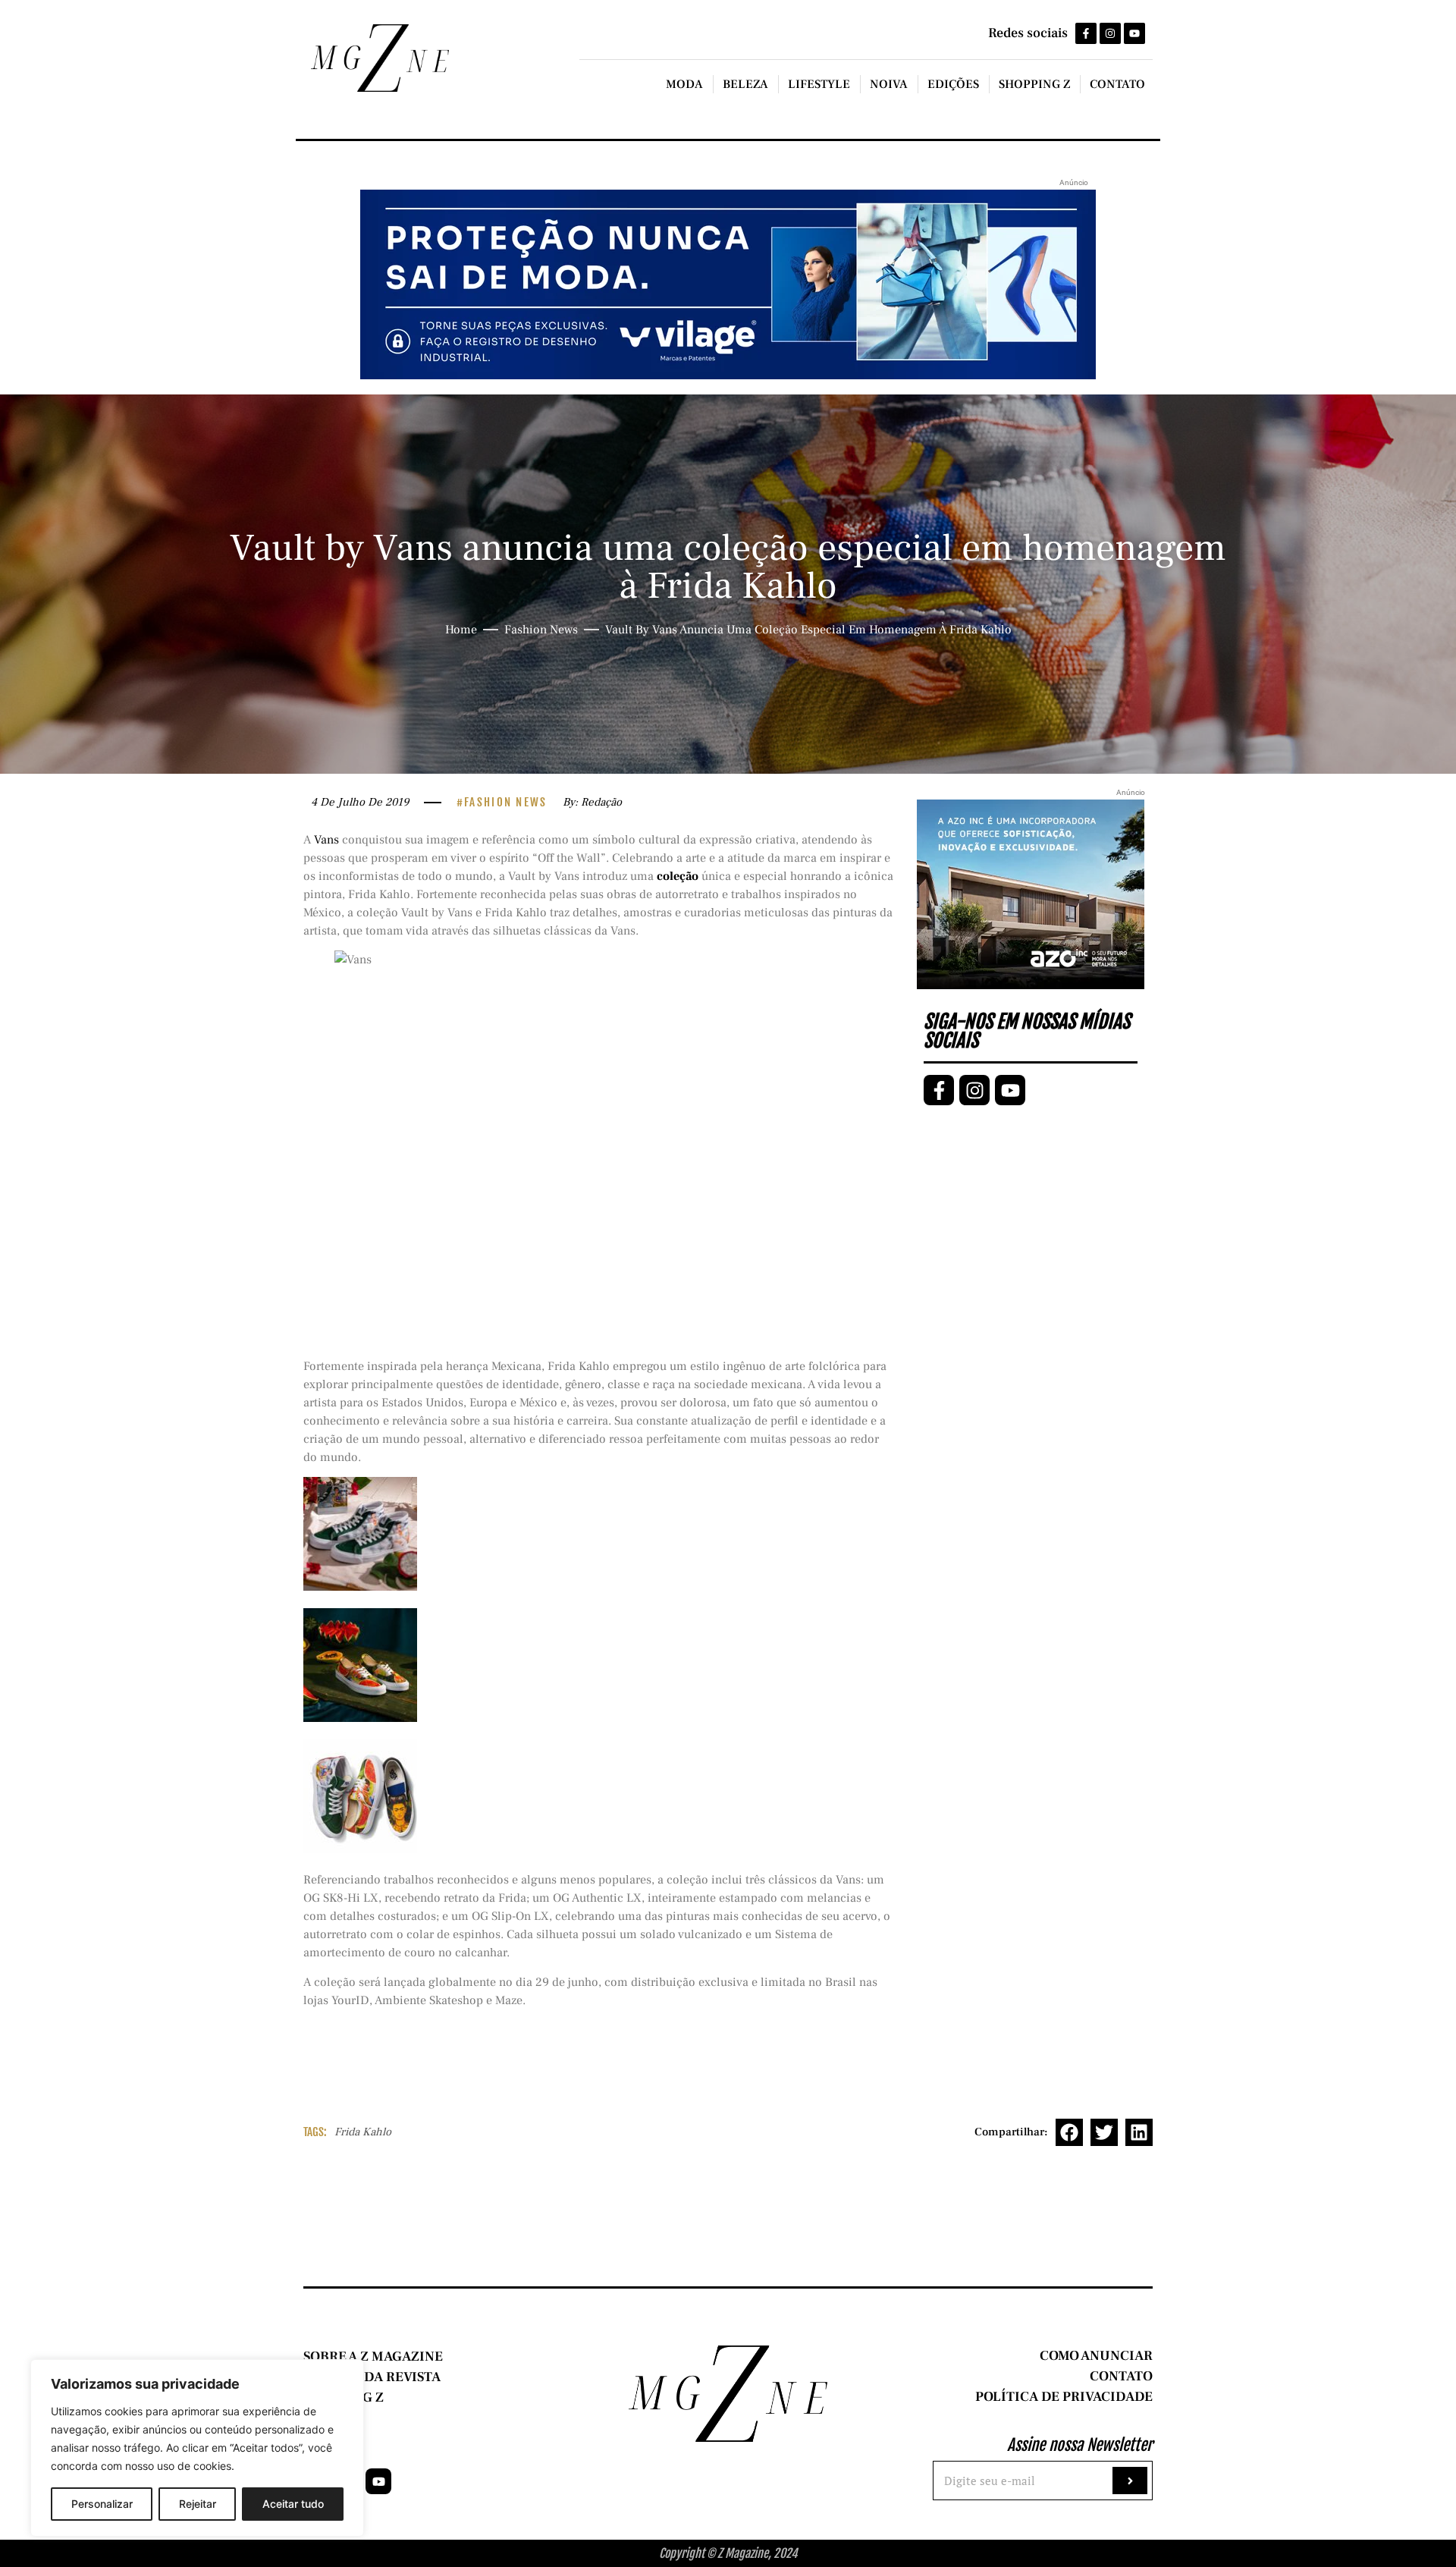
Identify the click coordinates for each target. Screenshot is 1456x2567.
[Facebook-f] (1086, 33)
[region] (197, 2448)
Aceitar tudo (293, 2504)
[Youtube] (1134, 33)
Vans (326, 840)
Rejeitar (198, 2504)
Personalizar (102, 2504)
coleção (676, 876)
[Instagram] (1110, 33)
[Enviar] (1130, 2481)
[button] (1069, 2132)
